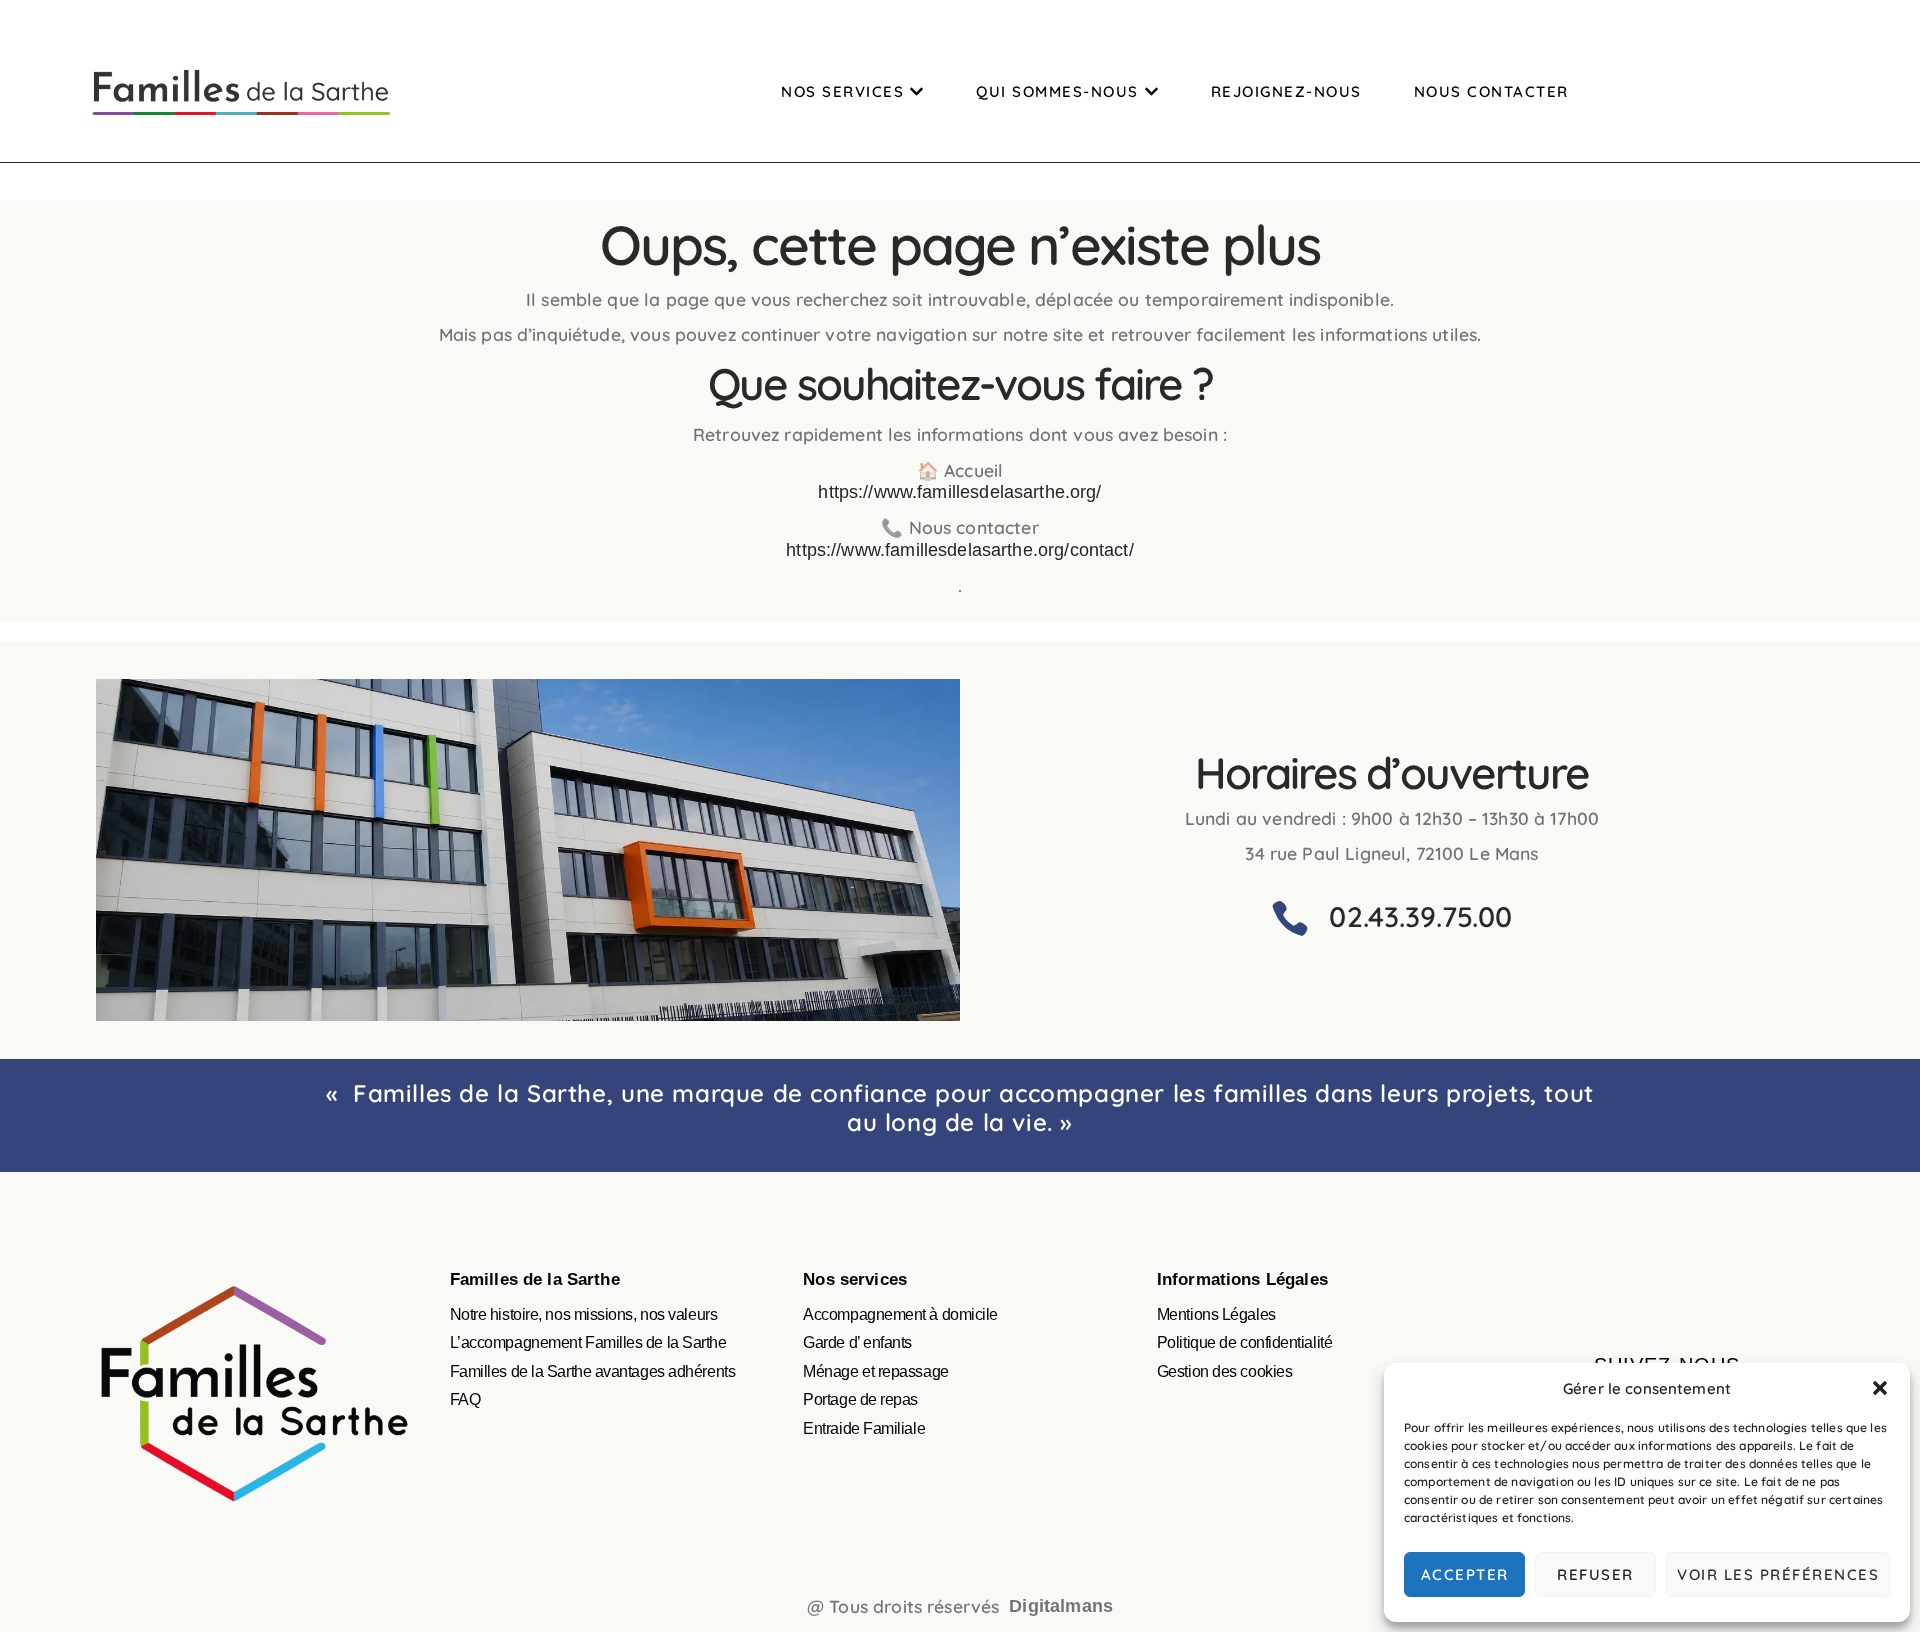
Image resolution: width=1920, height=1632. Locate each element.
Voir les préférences (1778, 1574)
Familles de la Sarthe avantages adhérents (593, 1371)
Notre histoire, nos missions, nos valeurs (584, 1314)
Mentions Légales (1216, 1314)
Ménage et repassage (875, 1371)
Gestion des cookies (1224, 1371)
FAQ (465, 1399)
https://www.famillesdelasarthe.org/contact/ (959, 550)
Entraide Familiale (864, 1428)
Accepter (1465, 1574)
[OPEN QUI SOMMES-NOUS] (1151, 91)
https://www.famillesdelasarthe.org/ (959, 492)
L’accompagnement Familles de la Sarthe (588, 1342)
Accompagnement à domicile (900, 1314)
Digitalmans (1061, 1606)
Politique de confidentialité (1244, 1342)
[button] (1880, 1388)
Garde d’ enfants (857, 1342)
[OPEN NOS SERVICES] (916, 91)
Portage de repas (860, 1399)
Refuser (1595, 1574)
